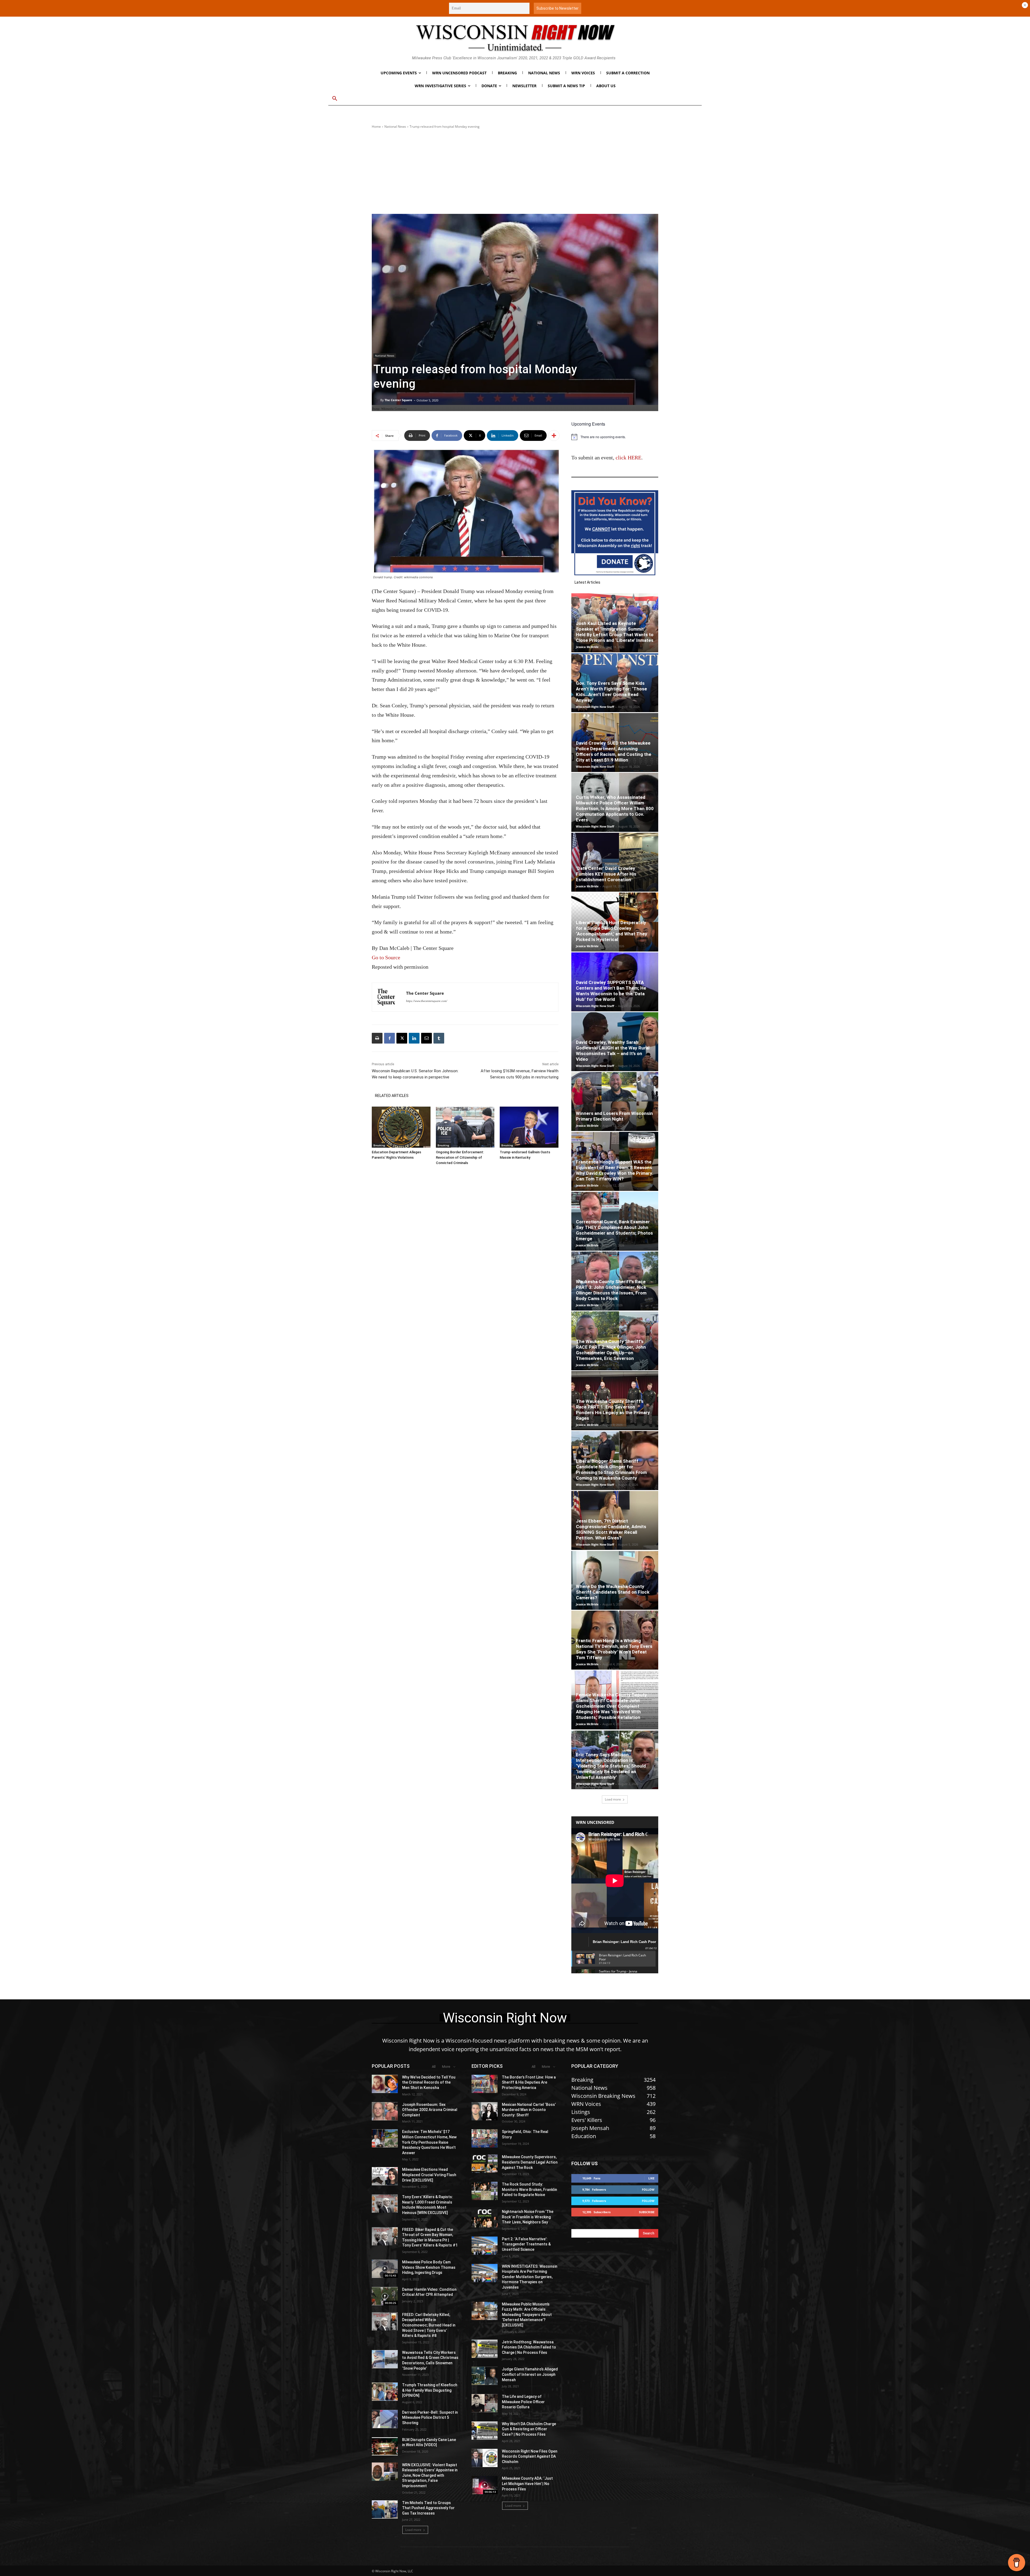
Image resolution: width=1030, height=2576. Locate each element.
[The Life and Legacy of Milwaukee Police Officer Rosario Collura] (485, 2403)
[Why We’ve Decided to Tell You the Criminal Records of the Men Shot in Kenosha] (385, 2084)
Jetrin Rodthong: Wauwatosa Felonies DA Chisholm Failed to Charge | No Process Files (529, 2347)
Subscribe (647, 2212)
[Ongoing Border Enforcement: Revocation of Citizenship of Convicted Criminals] (465, 1127)
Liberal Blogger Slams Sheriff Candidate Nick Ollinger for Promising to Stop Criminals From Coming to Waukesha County (611, 1470)
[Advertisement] (515, 171)
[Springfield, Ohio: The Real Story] (485, 2138)
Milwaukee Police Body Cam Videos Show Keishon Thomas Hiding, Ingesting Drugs (429, 2267)
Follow (648, 2189)
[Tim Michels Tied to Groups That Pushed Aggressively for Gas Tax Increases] (385, 2509)
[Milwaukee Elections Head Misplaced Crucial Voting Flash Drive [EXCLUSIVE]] (385, 2176)
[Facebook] (389, 1038)
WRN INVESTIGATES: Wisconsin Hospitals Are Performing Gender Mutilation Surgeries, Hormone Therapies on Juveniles (530, 2277)
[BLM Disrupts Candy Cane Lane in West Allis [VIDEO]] (385, 2446)
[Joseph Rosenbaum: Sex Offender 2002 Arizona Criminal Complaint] (385, 2111)
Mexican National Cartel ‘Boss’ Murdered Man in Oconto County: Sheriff (529, 2110)
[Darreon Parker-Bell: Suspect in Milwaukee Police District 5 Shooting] (385, 2419)
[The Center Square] (377, 400)
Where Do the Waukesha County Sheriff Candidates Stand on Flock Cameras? (613, 1592)
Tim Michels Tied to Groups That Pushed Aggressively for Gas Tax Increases (428, 2508)
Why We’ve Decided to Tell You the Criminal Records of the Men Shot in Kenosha (429, 2082)
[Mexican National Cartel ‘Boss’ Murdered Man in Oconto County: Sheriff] (485, 2111)
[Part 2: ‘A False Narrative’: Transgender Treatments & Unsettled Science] (485, 2246)
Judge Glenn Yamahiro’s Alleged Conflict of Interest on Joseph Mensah (530, 2374)
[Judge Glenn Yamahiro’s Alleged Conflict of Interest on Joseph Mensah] (485, 2376)
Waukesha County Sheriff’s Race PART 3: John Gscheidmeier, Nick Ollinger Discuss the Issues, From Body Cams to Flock (611, 1290)
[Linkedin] (414, 1038)
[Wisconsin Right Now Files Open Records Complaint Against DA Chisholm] (485, 2458)
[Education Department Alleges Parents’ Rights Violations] (401, 1127)
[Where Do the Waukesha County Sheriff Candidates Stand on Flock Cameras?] (615, 1580)
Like (651, 2178)
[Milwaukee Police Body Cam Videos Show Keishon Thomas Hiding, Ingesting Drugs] (385, 2269)
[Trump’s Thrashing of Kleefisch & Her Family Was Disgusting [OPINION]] (385, 2392)
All (434, 2067)
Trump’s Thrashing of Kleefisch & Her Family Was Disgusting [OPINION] (430, 2390)
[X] (402, 1038)
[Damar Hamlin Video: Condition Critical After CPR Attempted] (385, 2296)
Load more (613, 1799)
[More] (554, 436)
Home (376, 127)
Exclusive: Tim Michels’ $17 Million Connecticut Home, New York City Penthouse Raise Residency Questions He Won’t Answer (429, 2142)
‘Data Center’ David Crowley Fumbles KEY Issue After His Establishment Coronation (606, 874)
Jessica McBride (587, 647)
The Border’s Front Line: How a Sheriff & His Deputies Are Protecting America (529, 2082)
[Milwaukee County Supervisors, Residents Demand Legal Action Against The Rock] (485, 2164)
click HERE (628, 458)
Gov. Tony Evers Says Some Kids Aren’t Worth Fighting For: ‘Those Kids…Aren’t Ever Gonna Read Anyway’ (611, 692)
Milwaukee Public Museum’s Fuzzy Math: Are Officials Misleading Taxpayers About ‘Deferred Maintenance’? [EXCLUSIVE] (527, 2315)
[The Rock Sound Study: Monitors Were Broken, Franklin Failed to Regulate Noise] (485, 2191)
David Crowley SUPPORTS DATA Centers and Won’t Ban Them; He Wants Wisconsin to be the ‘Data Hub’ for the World (611, 991)
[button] (335, 99)
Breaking (379, 1145)
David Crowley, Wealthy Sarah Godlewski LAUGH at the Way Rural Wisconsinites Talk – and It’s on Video (613, 1051)
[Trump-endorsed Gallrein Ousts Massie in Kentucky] (529, 1127)
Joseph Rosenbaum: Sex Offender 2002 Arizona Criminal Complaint (430, 2110)
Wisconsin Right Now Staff (595, 707)
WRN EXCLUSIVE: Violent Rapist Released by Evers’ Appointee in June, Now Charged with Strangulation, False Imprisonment (430, 2475)
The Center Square (398, 400)
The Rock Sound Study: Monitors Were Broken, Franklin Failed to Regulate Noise (529, 2189)
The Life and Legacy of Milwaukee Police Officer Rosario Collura (523, 2402)
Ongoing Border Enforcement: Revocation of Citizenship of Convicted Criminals (460, 1157)
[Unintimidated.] (515, 38)
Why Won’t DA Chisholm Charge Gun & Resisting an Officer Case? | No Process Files (529, 2429)
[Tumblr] (439, 1038)
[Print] (377, 1038)
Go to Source (386, 957)
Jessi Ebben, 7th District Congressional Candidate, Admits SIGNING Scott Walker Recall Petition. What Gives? (611, 1529)
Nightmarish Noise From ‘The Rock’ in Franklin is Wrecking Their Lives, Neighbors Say (528, 2217)
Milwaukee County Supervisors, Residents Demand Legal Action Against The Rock (530, 2162)
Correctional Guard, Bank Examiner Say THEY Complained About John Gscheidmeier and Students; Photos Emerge (614, 1230)
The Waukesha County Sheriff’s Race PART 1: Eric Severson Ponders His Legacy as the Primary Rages (613, 1410)
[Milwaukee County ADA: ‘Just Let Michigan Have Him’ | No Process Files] (485, 2485)
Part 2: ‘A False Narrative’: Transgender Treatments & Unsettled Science (526, 2244)
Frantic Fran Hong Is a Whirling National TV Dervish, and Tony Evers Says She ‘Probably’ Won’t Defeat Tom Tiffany (614, 1649)
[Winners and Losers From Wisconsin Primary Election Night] (615, 1102)
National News (395, 127)
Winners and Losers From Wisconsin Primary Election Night (614, 1116)
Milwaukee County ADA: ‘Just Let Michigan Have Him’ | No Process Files (527, 2484)
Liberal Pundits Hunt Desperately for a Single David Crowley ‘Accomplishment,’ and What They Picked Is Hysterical (612, 931)
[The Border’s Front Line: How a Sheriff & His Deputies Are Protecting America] (485, 2084)
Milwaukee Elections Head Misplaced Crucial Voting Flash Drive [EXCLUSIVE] (429, 2175)
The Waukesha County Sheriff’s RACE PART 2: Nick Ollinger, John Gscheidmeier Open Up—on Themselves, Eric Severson (611, 1350)
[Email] (426, 1038)
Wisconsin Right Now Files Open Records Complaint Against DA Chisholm (530, 2456)
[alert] (615, 437)
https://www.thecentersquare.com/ (427, 1001)
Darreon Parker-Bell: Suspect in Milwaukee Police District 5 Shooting (430, 2418)
